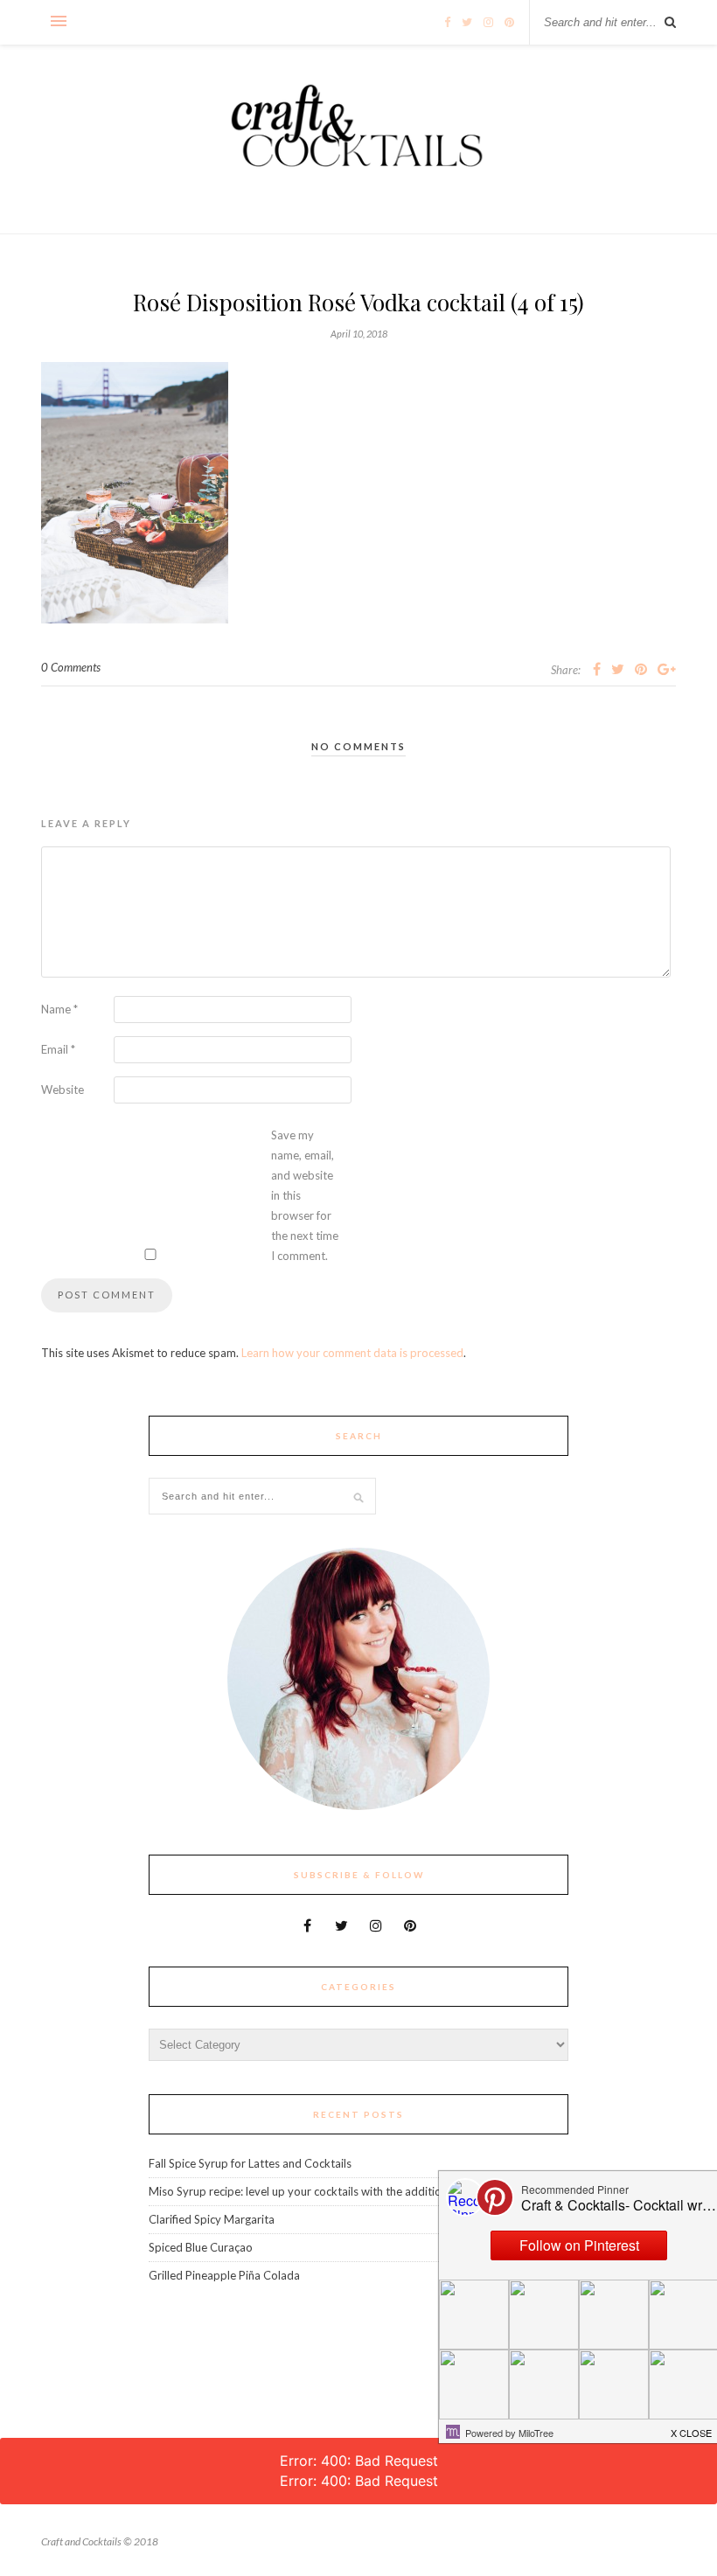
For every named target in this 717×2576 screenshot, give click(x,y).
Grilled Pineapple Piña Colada (224, 2275)
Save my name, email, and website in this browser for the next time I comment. (305, 1195)
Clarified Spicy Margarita (212, 2219)
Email (58, 1049)
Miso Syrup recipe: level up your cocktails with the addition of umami (323, 2191)
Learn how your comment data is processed (352, 1353)
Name (59, 1009)
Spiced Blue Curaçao (201, 2247)
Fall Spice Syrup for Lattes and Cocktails (250, 2163)
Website (63, 1090)
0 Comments (71, 667)
